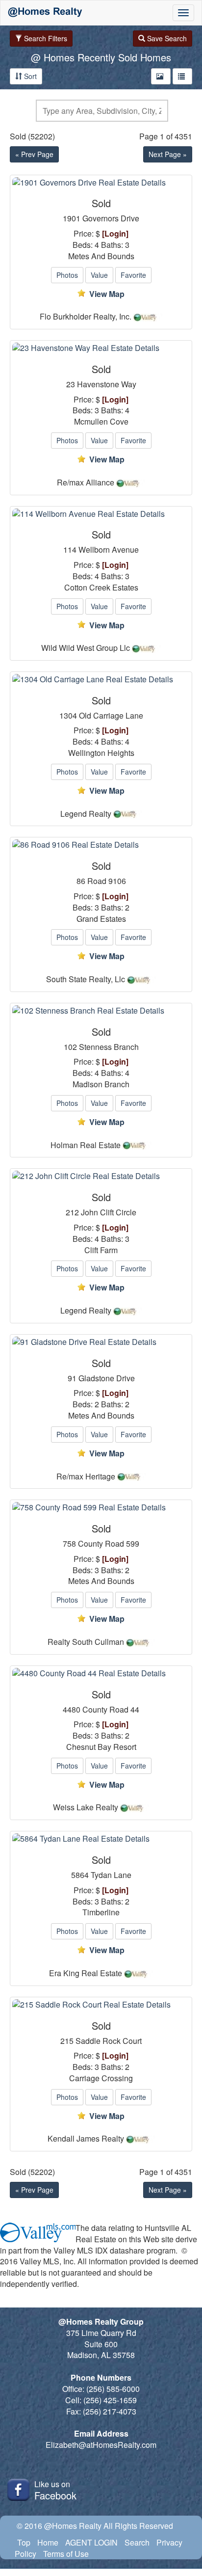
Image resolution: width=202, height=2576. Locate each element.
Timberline (101, 1912)
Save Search (166, 38)
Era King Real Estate (86, 1973)
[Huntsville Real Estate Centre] (45, 13)
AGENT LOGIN (91, 2542)
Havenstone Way (107, 384)
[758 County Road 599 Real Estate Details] (101, 1508)
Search (137, 2542)
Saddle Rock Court (109, 2041)
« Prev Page (34, 154)
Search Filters (45, 38)
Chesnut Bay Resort (101, 1747)
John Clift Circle (109, 1212)
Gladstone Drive (107, 1378)
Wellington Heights (101, 753)
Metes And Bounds (101, 256)
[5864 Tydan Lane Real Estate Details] (101, 1839)
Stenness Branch (109, 1047)
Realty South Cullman (86, 1642)
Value (99, 275)
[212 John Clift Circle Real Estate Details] (101, 1176)
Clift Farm (101, 1250)
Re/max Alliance (86, 483)
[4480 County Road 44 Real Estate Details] (101, 1674)
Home (48, 2542)
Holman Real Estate (86, 1145)
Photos (67, 275)
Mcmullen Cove (101, 422)
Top (24, 2542)
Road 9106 (107, 881)
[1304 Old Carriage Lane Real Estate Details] (101, 680)
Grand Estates (101, 919)
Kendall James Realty (86, 2139)
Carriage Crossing (101, 2078)
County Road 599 (109, 1544)
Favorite (133, 275)
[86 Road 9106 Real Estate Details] (101, 845)
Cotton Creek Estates (101, 588)
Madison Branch (101, 1084)
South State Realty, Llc (86, 979)
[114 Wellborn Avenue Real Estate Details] (101, 514)
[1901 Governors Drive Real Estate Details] (101, 183)
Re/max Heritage (86, 1476)
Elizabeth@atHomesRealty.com (101, 2445)
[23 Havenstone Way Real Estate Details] (101, 348)
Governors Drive (111, 218)
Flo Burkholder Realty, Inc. (86, 317)
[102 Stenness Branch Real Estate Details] (101, 1011)
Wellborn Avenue (109, 550)
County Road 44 (111, 1710)
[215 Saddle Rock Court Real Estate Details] (101, 2005)
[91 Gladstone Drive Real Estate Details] (101, 1342)
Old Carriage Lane (111, 716)
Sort (29, 76)
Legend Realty (86, 814)
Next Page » (168, 154)
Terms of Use (66, 2554)
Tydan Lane (111, 1875)
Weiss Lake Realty (86, 1807)
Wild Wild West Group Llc (86, 648)
